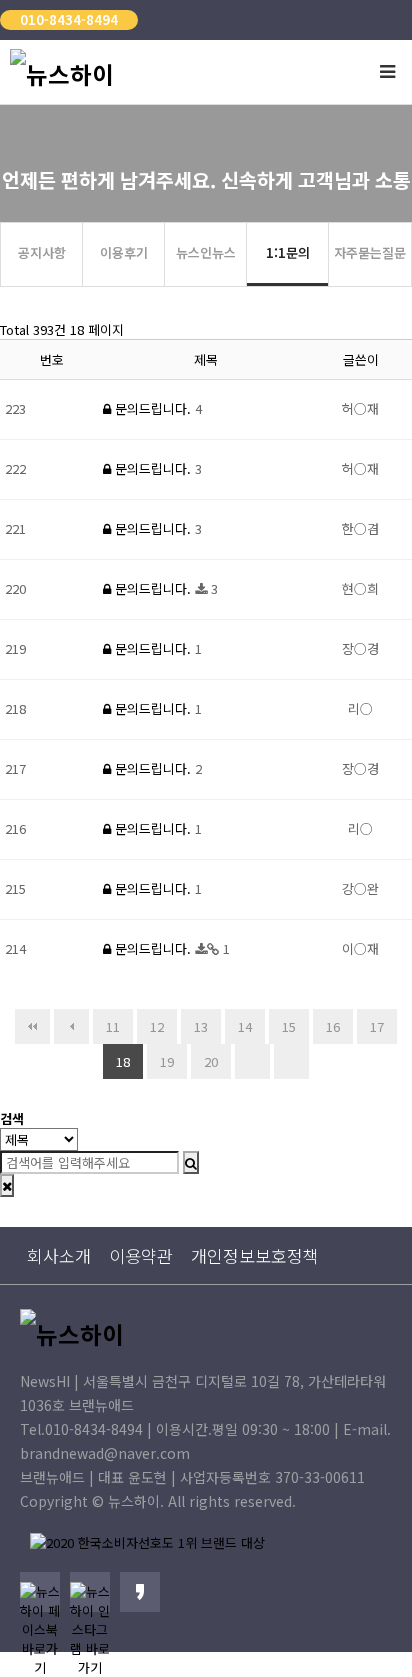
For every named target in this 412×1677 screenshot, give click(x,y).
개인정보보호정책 (255, 1255)
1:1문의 (288, 252)
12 (157, 1026)
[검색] (191, 1162)
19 (167, 1061)
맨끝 (291, 1061)
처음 (32, 1026)
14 (245, 1026)
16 (333, 1026)
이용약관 (141, 1255)
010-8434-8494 (69, 19)
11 (113, 1026)
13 (201, 1026)
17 (377, 1026)
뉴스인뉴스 (206, 252)
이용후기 (124, 252)
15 (289, 1026)
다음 (252, 1061)
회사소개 (59, 1255)
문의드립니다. (153, 408)
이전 (71, 1026)
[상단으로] (367, 1632)
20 (211, 1061)
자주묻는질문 (370, 252)
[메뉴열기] (387, 70)
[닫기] (7, 1185)
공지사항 (42, 252)
